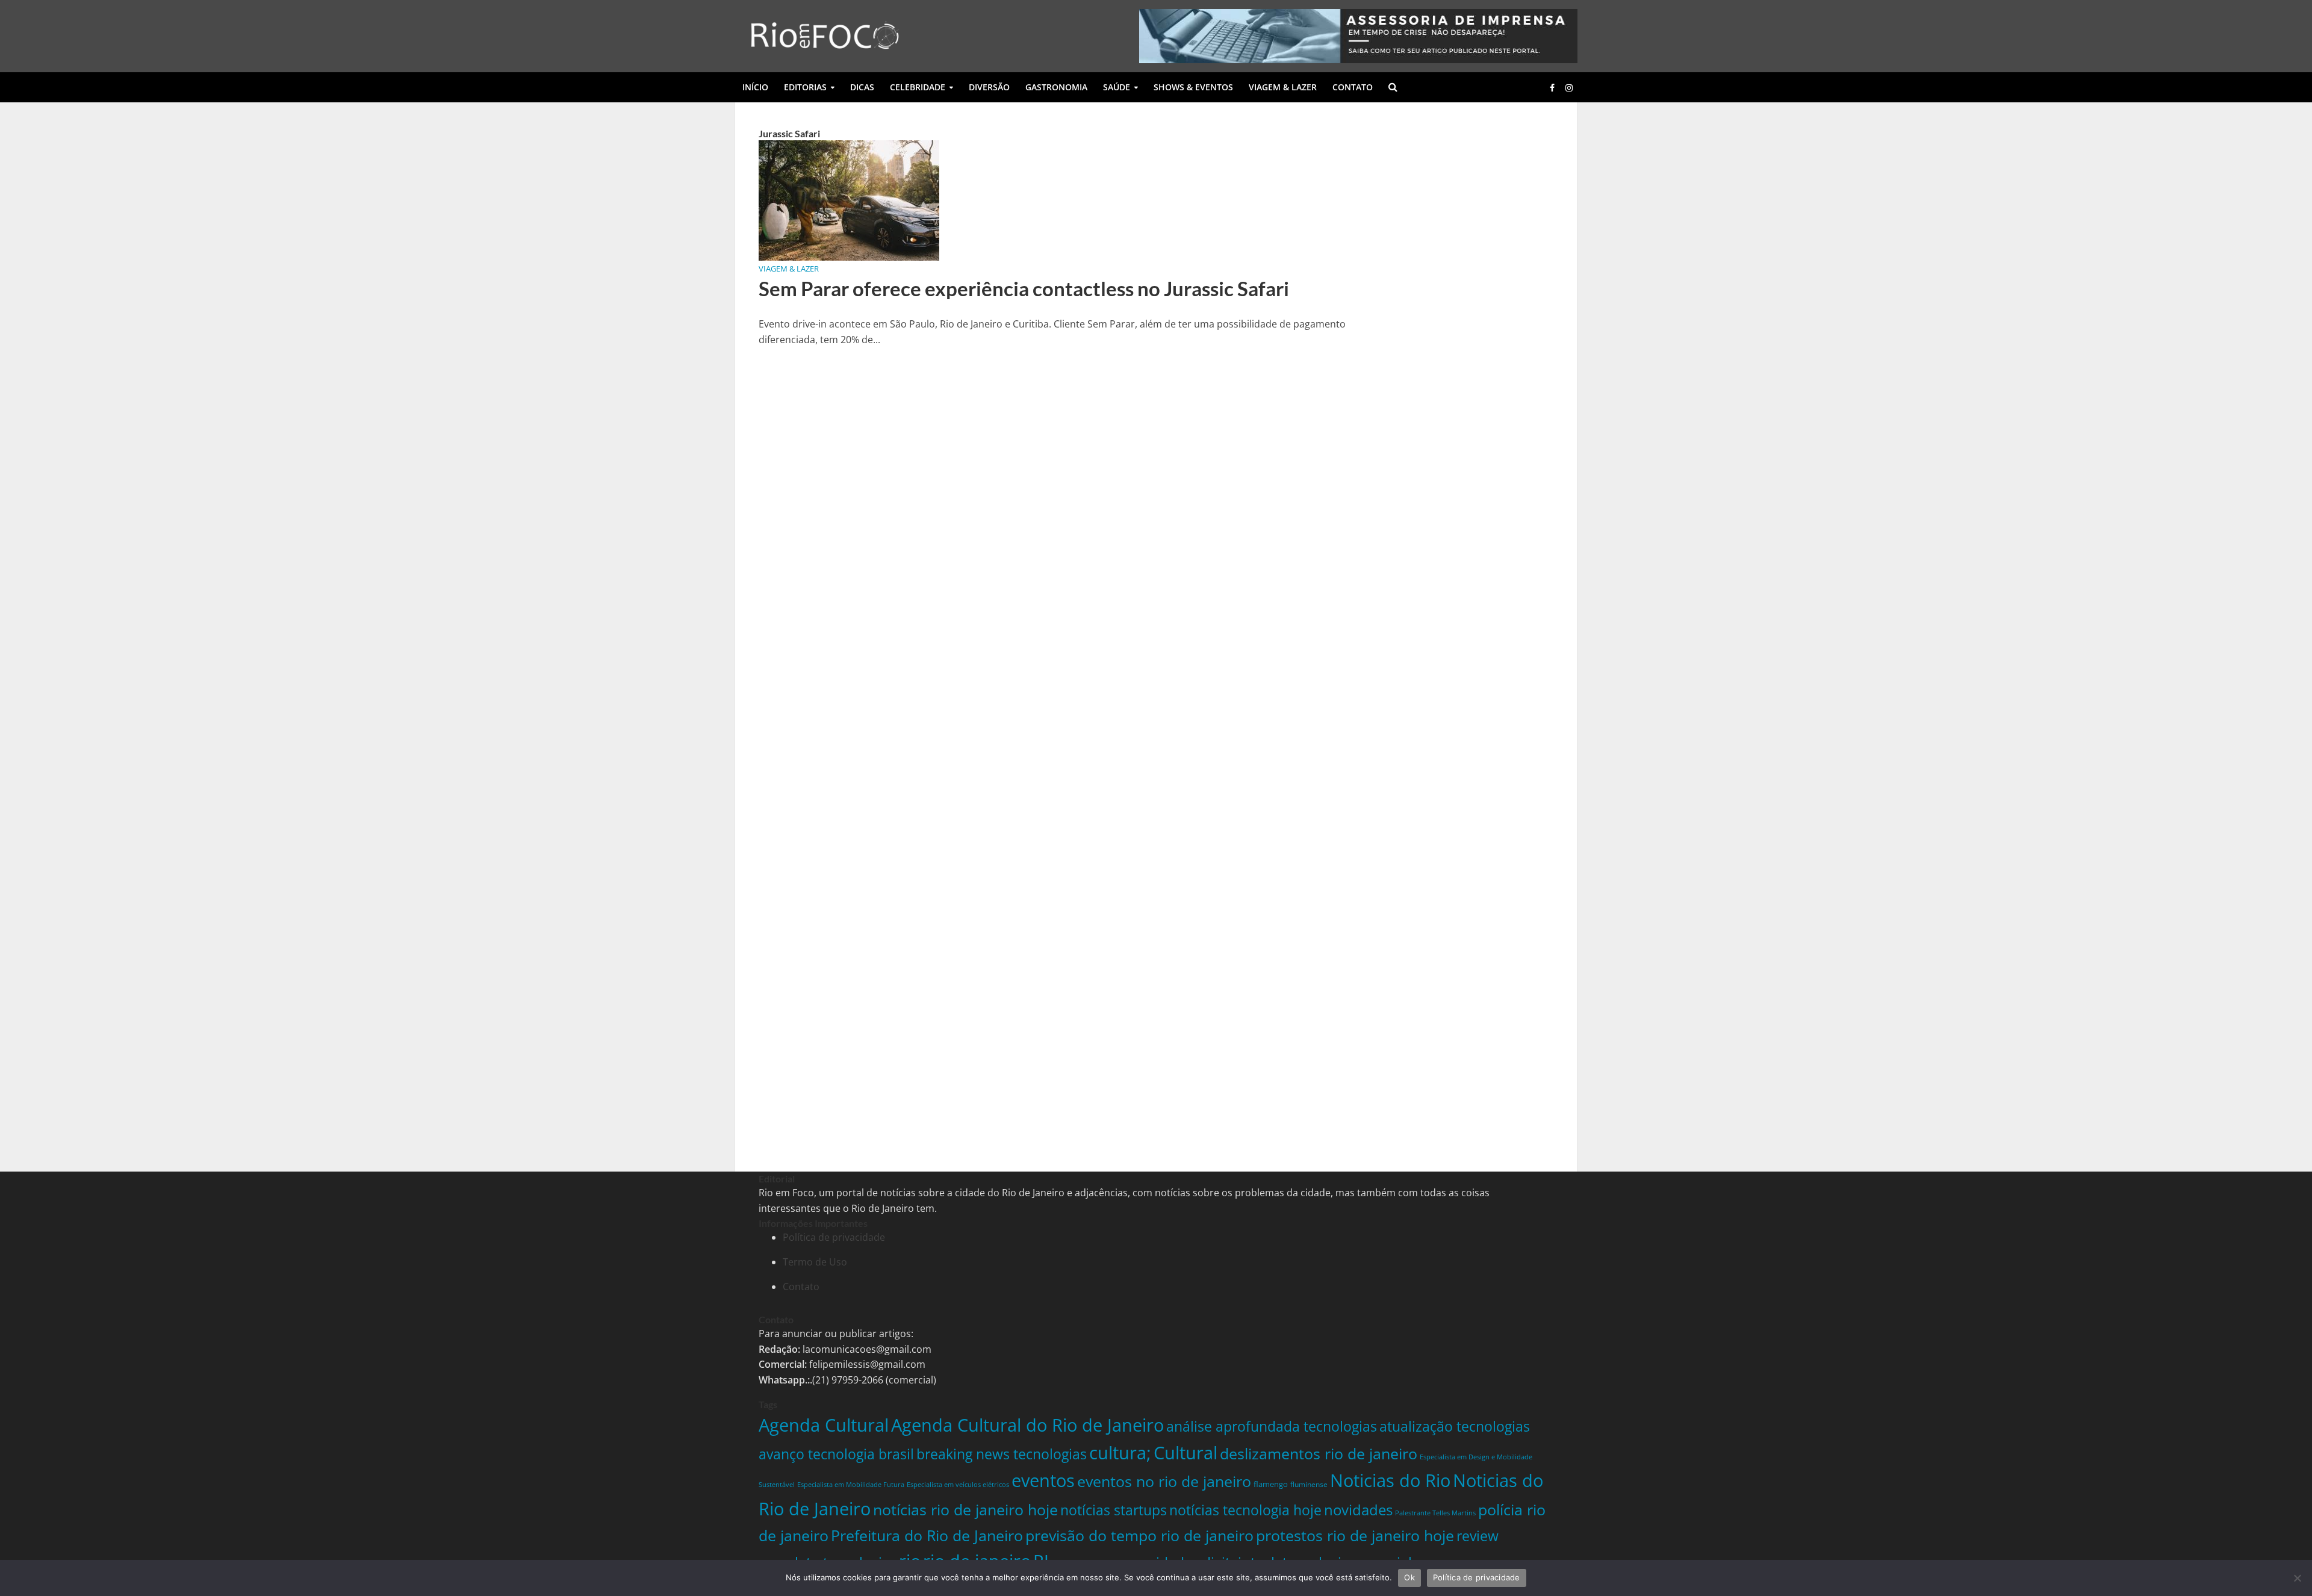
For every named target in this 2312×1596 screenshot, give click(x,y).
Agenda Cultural (824, 1425)
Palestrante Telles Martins (1435, 1513)
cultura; (1120, 1452)
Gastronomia (1056, 87)
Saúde (1117, 87)
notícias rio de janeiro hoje (965, 1509)
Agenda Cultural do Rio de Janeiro (1027, 1425)
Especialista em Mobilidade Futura (851, 1484)
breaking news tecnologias (1002, 1454)
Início (755, 87)
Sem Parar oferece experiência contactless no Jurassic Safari (1024, 288)
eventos (1043, 1480)
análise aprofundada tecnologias (1272, 1426)
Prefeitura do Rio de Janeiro (927, 1535)
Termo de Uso (815, 1262)
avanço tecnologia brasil (836, 1454)
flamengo (1271, 1484)
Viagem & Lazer (1283, 87)
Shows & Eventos (1193, 87)
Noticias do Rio (1390, 1480)
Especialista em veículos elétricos (958, 1484)
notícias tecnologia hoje (1245, 1510)
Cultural (1186, 1452)
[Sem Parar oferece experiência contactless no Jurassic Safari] (849, 199)
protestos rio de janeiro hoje (1355, 1535)
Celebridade (918, 87)
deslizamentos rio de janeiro (1319, 1453)
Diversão (989, 87)
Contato (1353, 87)
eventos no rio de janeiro (1164, 1481)
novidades (1358, 1510)
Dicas (862, 87)
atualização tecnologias (1455, 1426)
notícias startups (1114, 1510)
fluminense (1309, 1484)
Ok (1409, 1577)
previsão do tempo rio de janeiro (1139, 1535)
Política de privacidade (834, 1237)
